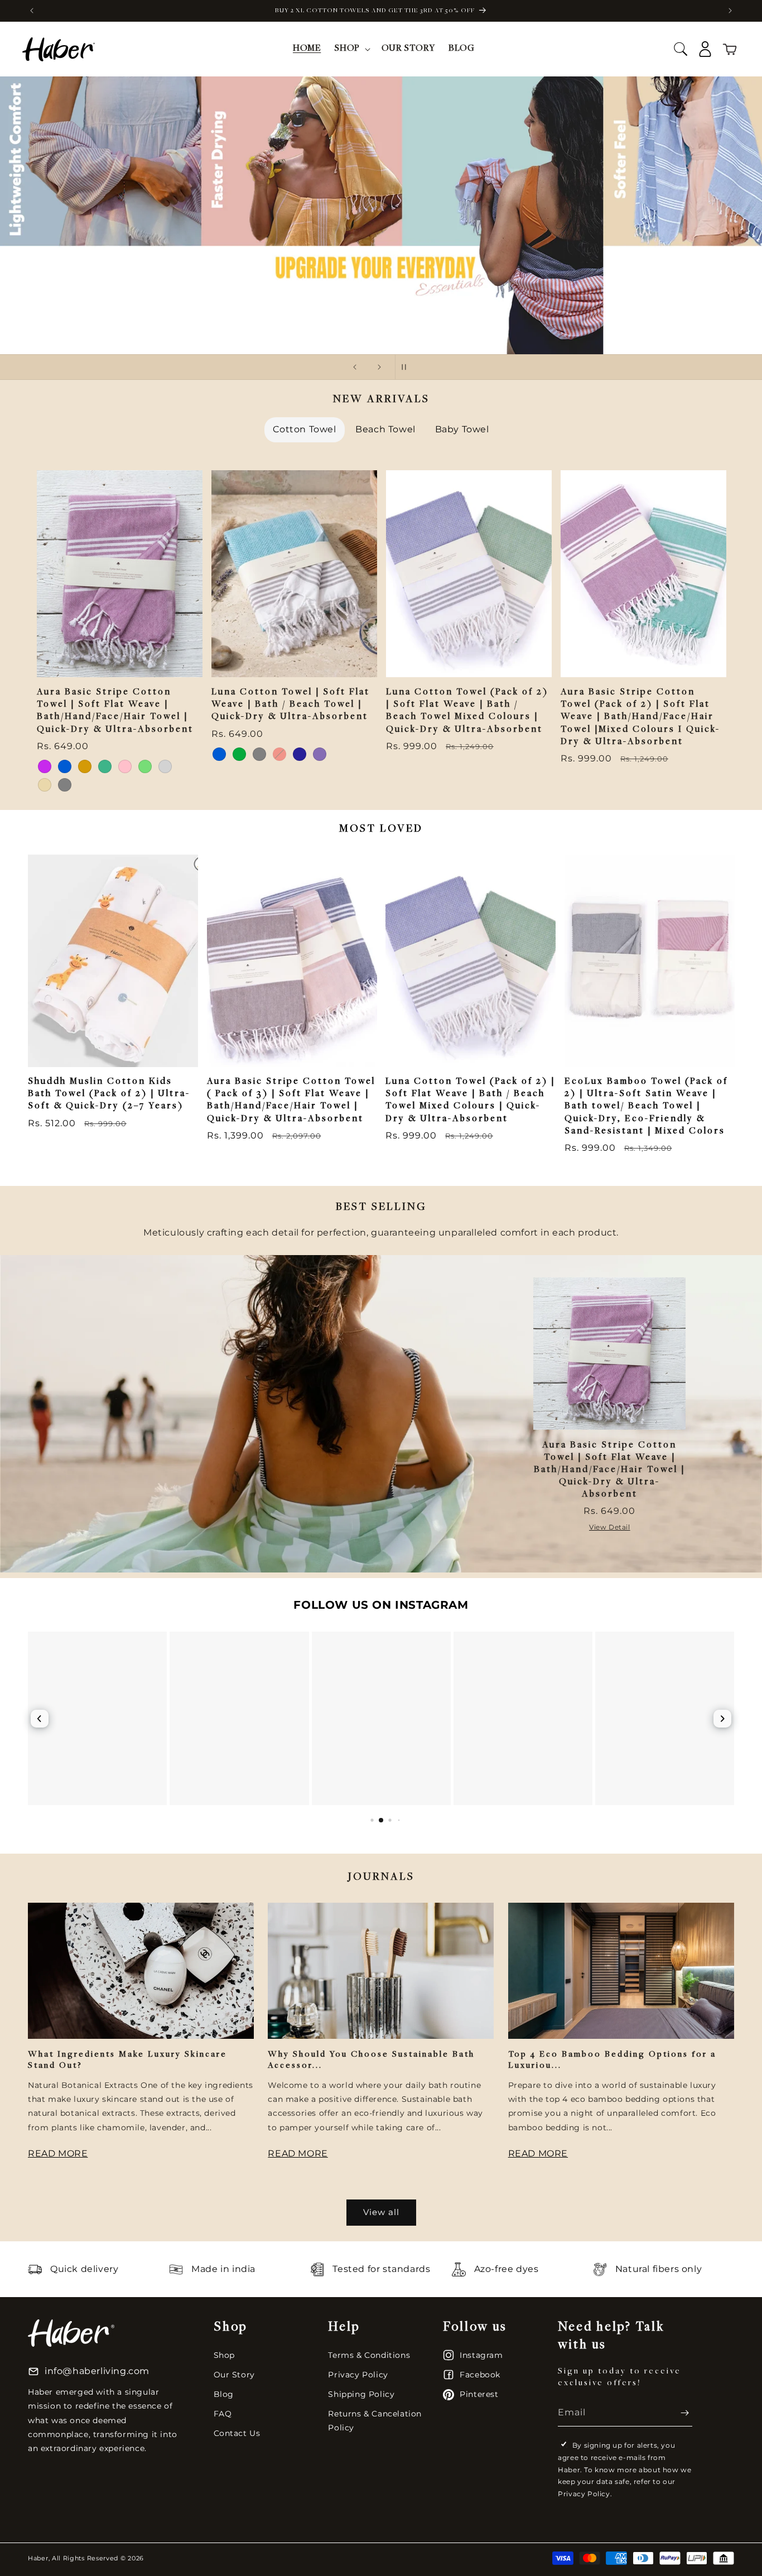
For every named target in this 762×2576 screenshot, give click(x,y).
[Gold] (85, 766)
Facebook (480, 2375)
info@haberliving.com (97, 2371)
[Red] (279, 754)
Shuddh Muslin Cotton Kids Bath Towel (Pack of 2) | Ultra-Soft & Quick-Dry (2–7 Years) (109, 1094)
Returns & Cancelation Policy (375, 2421)
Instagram (481, 2355)
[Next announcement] (730, 11)
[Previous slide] (355, 367)
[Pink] (125, 766)
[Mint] (105, 766)
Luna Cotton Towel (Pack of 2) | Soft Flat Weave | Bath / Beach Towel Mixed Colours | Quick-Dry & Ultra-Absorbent (467, 711)
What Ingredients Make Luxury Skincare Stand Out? (127, 2060)
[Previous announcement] (32, 11)
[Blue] (65, 766)
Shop (224, 2355)
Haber (38, 2558)
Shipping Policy (361, 2394)
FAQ (223, 2414)
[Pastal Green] (145, 766)
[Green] (239, 754)
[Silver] (165, 766)
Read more (58, 2153)
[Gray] (65, 785)
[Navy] (300, 754)
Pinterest (479, 2394)
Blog (224, 2394)
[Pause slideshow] (407, 367)
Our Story (234, 2375)
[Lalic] (45, 766)
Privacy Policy (358, 2375)
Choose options (120, 654)
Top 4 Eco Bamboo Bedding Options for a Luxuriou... (612, 2060)
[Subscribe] (679, 2413)
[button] (351, 49)
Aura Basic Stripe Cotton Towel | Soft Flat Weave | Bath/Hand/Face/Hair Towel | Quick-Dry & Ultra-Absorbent (115, 711)
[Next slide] (379, 367)
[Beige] (45, 785)
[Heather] (320, 754)
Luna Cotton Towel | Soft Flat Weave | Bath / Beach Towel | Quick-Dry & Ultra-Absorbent (291, 705)
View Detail (610, 1527)
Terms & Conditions (369, 2355)
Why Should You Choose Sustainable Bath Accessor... (371, 2060)
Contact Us (237, 2433)
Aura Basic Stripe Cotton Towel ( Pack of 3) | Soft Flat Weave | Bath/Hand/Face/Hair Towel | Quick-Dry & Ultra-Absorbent (291, 1100)
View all (381, 2212)
